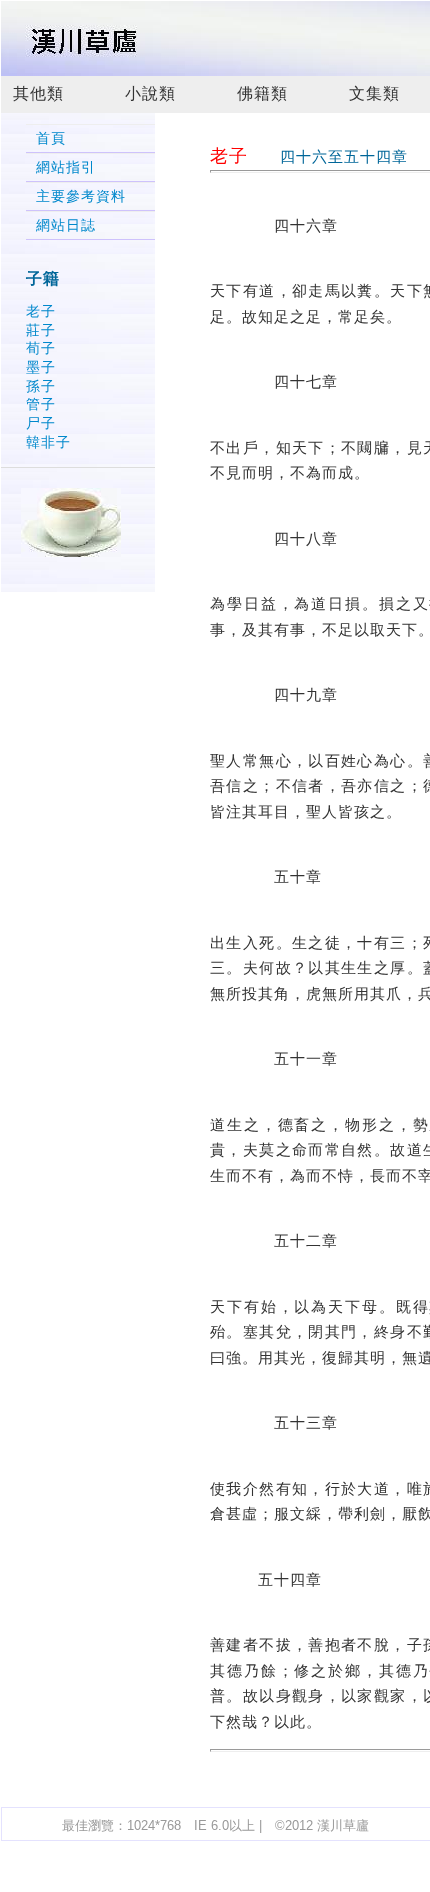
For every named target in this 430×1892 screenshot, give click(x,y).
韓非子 (48, 442)
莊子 (41, 330)
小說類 (150, 93)
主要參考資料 (81, 196)
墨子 (41, 367)
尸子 (41, 423)
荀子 (41, 348)
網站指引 (66, 167)
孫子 (41, 386)
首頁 (51, 138)
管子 (41, 404)
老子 (41, 311)
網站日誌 (66, 225)
